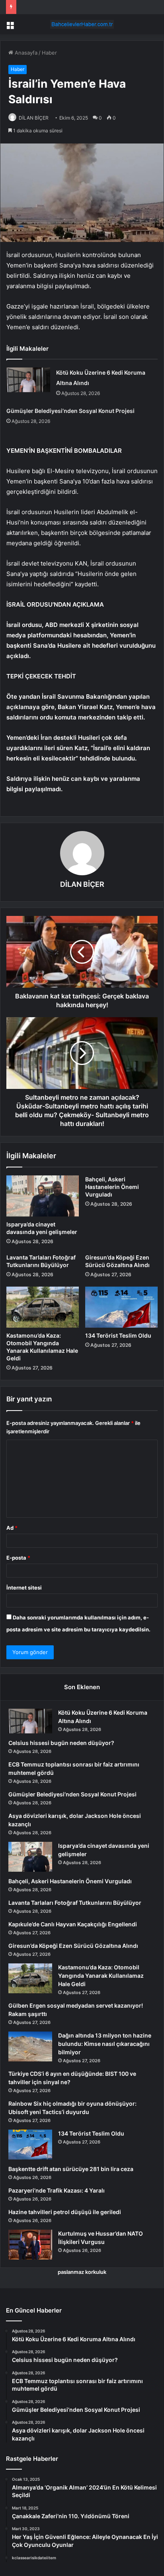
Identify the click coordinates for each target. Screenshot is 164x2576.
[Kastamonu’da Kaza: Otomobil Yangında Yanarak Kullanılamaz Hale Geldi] (43, 1307)
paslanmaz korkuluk (82, 2272)
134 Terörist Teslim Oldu (118, 1335)
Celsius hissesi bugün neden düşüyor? (61, 1743)
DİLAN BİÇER (34, 118)
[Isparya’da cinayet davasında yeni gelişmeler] (43, 1196)
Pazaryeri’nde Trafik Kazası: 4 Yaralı (57, 2190)
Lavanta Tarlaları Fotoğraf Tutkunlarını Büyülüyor (75, 1903)
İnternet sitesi (24, 1588)
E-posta (18, 1558)
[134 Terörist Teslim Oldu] (121, 1307)
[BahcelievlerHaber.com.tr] (82, 24)
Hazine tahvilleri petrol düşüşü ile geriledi (65, 2212)
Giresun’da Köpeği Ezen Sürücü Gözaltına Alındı (73, 1946)
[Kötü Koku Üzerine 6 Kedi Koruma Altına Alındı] (28, 380)
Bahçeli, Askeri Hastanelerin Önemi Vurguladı (112, 1187)
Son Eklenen (82, 1687)
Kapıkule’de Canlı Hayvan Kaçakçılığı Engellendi (73, 1924)
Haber (49, 53)
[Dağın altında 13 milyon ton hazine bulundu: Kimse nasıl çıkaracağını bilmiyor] (30, 2046)
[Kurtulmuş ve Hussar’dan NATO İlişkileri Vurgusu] (30, 2245)
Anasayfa (25, 53)
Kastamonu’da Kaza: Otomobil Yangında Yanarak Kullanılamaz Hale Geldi (101, 1976)
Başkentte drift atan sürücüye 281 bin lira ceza (71, 2169)
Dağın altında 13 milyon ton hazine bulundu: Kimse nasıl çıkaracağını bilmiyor (105, 2044)
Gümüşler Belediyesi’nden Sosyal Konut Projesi (70, 411)
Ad (12, 1528)
